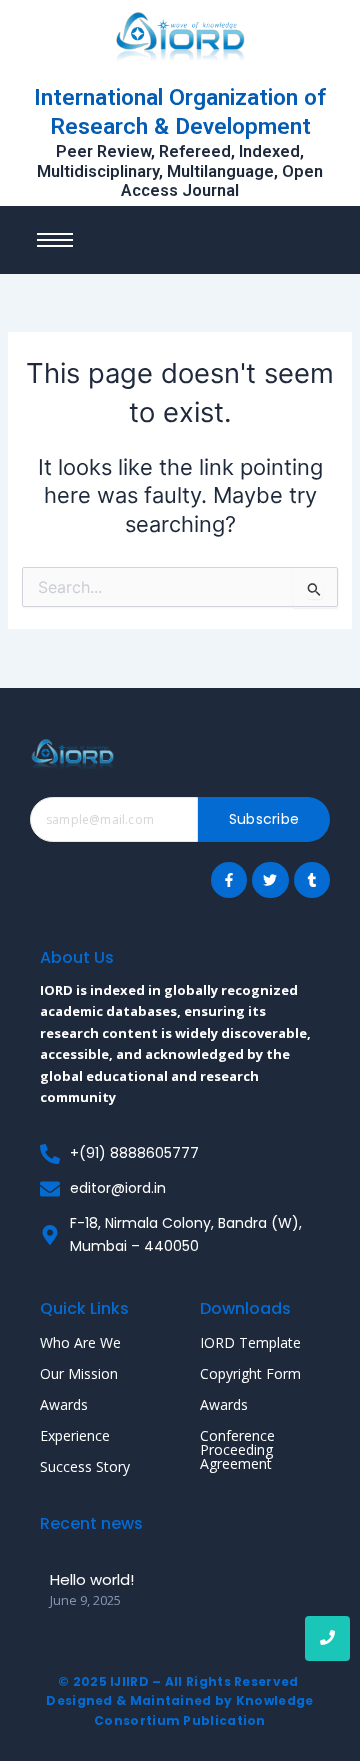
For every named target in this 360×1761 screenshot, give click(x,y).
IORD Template (250, 1342)
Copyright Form (250, 1373)
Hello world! (92, 1579)
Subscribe (264, 819)
